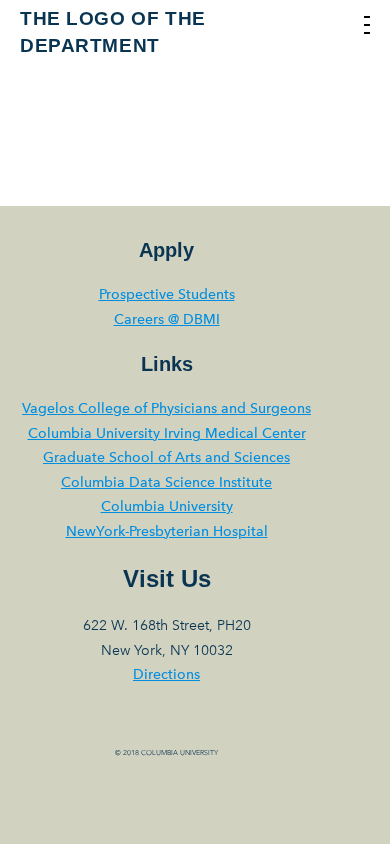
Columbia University (167, 506)
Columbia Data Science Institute (166, 482)
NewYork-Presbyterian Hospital (167, 531)
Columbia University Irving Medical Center (167, 433)
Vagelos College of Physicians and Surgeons (166, 408)
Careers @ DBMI (167, 319)
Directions (166, 674)
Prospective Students (167, 294)
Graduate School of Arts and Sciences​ (166, 457)
